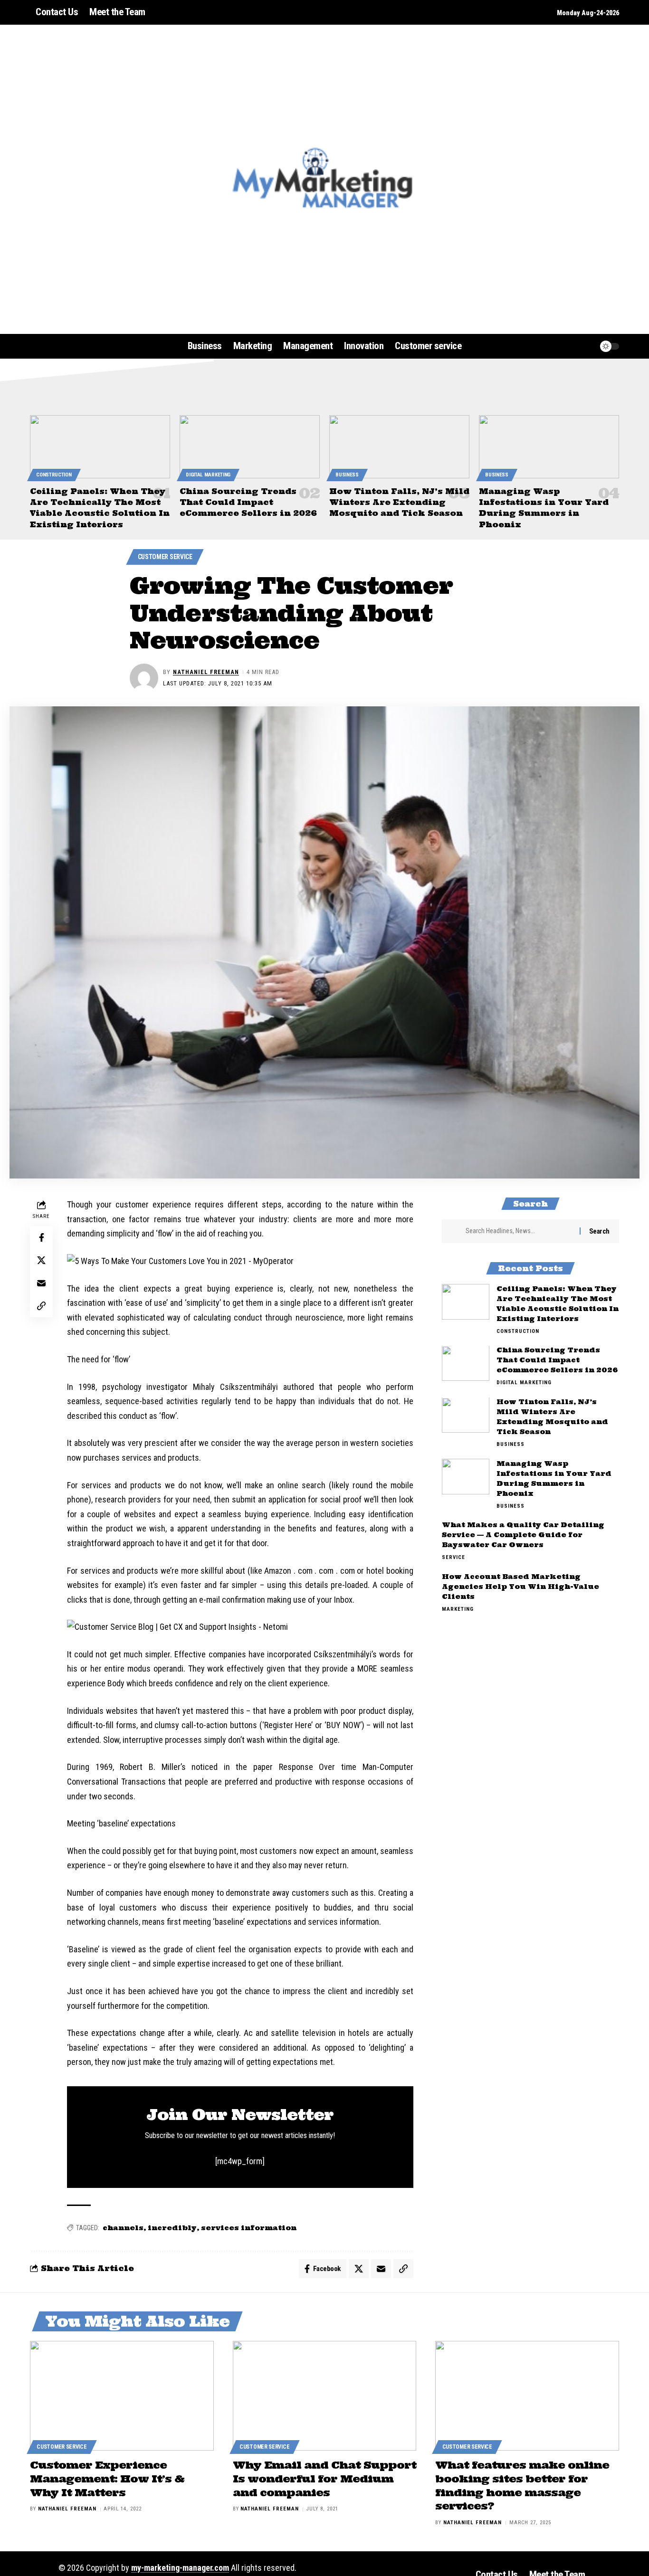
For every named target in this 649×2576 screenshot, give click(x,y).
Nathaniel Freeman (206, 672)
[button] (569, 346)
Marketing (458, 1610)
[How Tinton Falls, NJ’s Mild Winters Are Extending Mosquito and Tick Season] (399, 447)
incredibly (172, 2228)
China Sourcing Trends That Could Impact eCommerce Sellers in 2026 (248, 502)
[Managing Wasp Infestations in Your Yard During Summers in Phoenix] (549, 447)
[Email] (41, 1283)
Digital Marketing (208, 475)
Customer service (165, 557)
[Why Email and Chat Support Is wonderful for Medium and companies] (325, 2396)
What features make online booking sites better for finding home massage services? (522, 2485)
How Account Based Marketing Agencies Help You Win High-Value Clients (520, 1587)
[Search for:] (519, 1231)
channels (123, 2228)
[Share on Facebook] (41, 1237)
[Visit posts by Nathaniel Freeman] (144, 678)
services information (249, 2228)
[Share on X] (41, 1260)
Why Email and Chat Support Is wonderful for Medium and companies (324, 2478)
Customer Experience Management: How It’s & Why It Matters (107, 2478)
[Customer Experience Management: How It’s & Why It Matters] (122, 2396)
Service (453, 1558)
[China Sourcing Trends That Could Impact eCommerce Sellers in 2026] (250, 447)
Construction (54, 475)
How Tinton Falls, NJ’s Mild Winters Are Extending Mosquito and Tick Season (399, 502)
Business (347, 475)
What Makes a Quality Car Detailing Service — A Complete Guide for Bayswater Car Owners (523, 1535)
